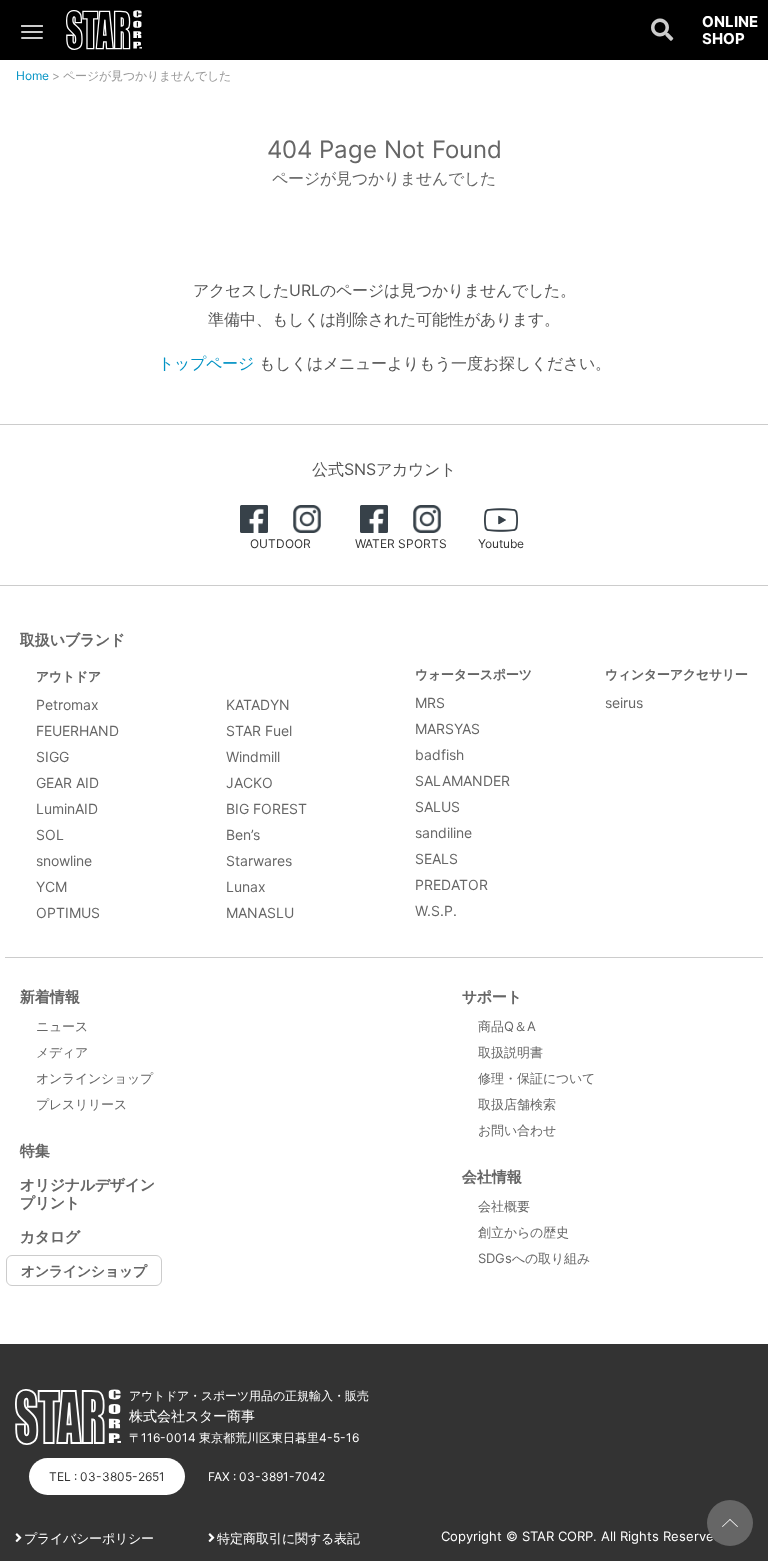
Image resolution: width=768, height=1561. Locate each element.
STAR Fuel (259, 730)
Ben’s (243, 834)
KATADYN (258, 704)
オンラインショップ (94, 1078)
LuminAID (67, 808)
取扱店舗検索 (517, 1104)
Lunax (246, 886)
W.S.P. (436, 910)
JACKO (249, 782)
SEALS (436, 858)
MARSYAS (447, 728)
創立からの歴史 (523, 1232)
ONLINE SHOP (730, 30)
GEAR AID (67, 782)
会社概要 (504, 1206)
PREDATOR (451, 884)
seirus (624, 702)
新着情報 (50, 996)
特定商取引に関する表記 (288, 1538)
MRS (430, 702)
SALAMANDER (462, 780)
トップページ (206, 363)
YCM (51, 886)
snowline (64, 860)
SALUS (437, 806)
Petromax (67, 704)
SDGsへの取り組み (534, 1258)
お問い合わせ (517, 1130)
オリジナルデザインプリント (87, 1193)
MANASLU (260, 912)
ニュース (62, 1026)
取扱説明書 (510, 1052)
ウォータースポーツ (473, 674)
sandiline (443, 832)
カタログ (50, 1236)
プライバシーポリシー (89, 1538)
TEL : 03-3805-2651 (107, 1476)
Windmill (253, 756)
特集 (35, 1150)
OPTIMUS (68, 912)
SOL (50, 834)
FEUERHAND (77, 730)
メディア (62, 1052)
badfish (439, 754)
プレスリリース (81, 1104)
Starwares (259, 860)
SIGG (52, 756)
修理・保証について (536, 1078)
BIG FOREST (266, 808)
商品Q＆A (507, 1026)
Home (32, 75)
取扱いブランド (72, 639)
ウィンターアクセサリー (676, 674)
